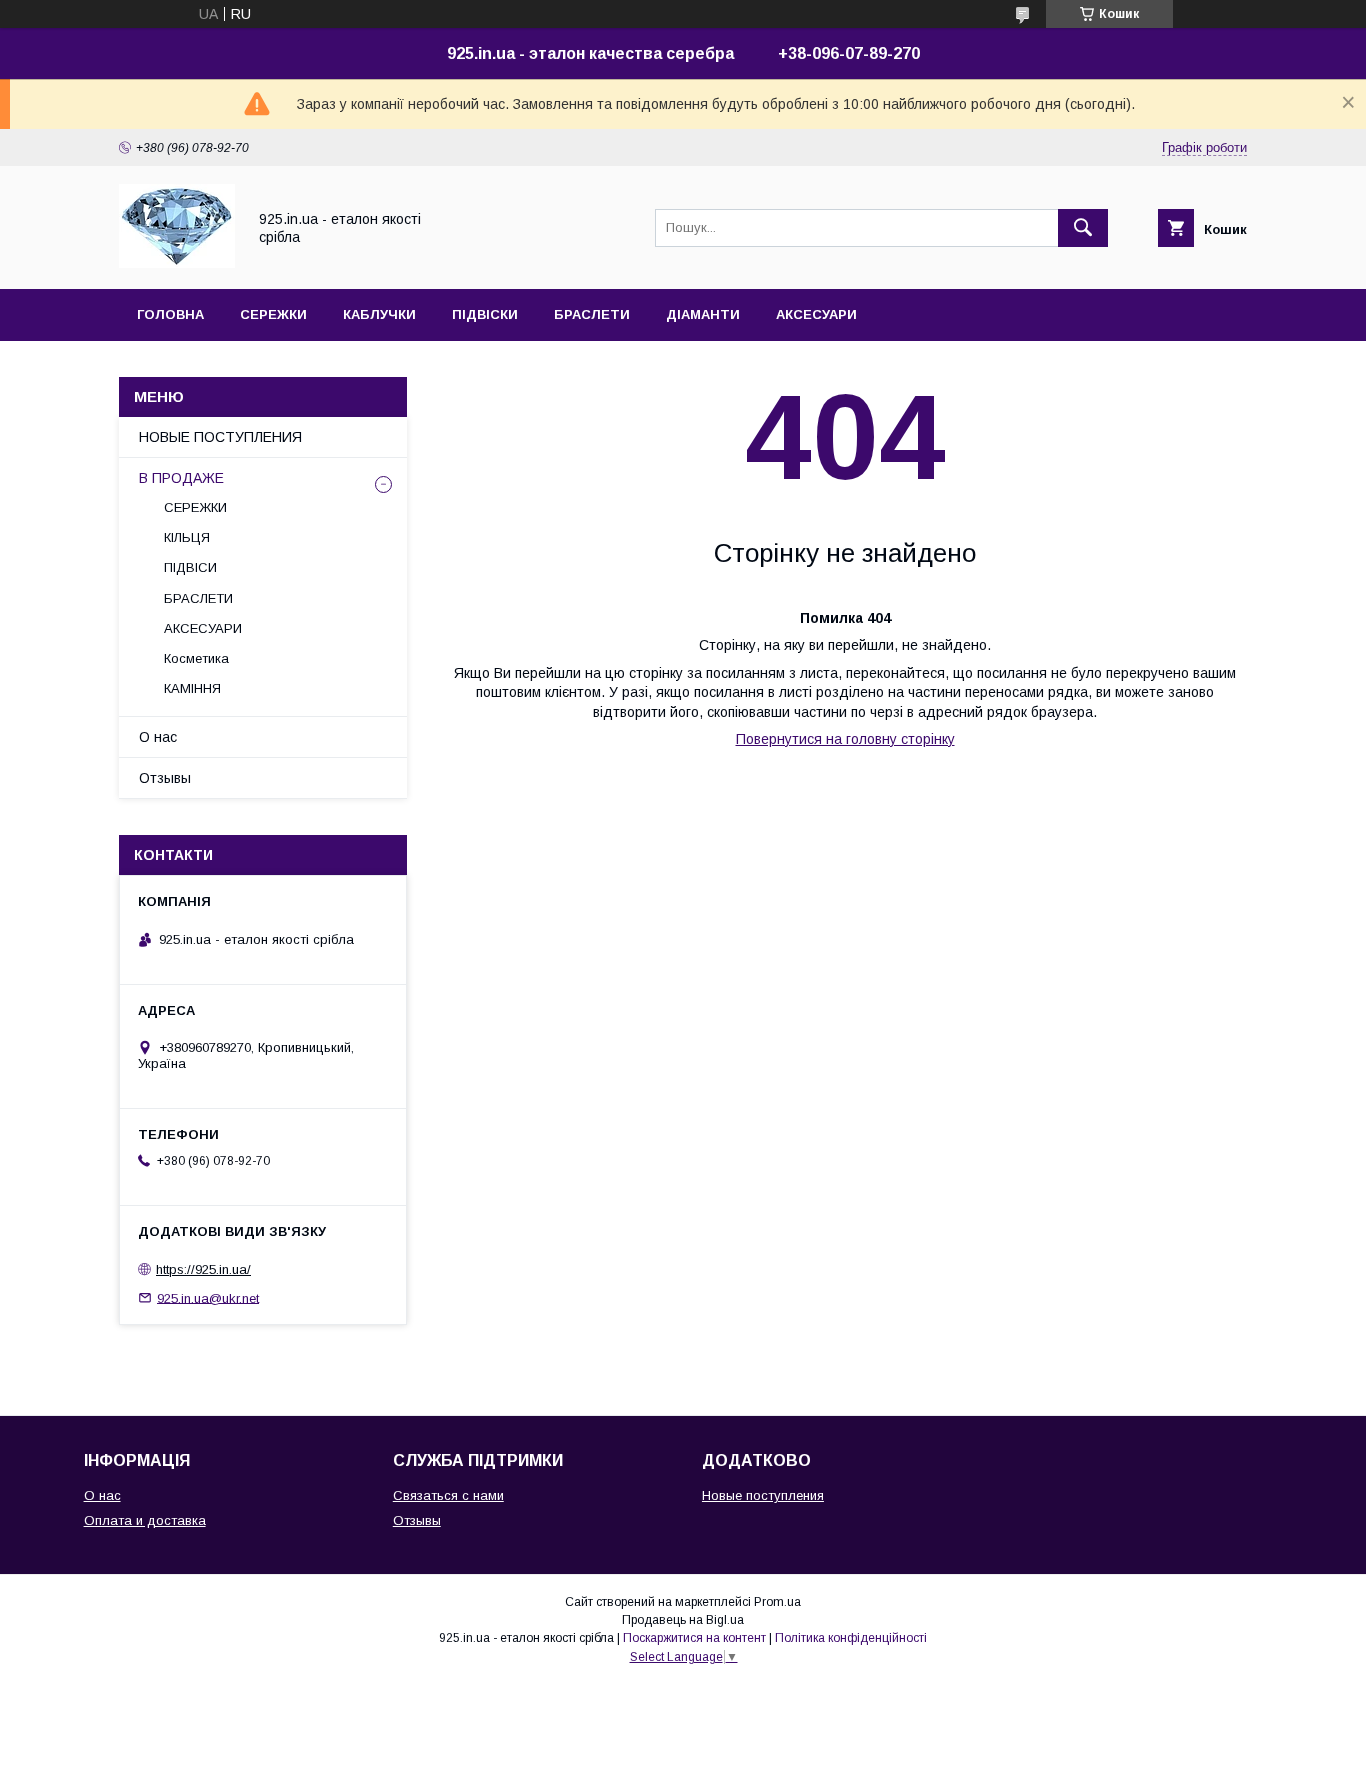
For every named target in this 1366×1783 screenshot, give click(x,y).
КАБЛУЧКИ (379, 314)
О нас (158, 737)
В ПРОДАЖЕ (181, 478)
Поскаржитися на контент (694, 1638)
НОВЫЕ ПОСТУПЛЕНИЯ (220, 437)
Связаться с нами (448, 1495)
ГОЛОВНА (170, 314)
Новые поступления (763, 1495)
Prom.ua (777, 1602)
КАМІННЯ (192, 688)
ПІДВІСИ (190, 567)
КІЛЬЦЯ (187, 537)
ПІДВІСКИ (485, 314)
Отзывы (165, 778)
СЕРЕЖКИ (273, 314)
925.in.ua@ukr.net (208, 1297)
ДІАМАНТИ (703, 314)
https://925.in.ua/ (203, 1269)
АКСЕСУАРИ (816, 314)
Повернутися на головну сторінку (845, 739)
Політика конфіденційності (851, 1638)
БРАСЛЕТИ (592, 314)
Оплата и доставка (145, 1520)
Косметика (196, 658)
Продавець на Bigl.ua (683, 1620)
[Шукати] (1083, 228)
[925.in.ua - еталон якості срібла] (177, 263)
